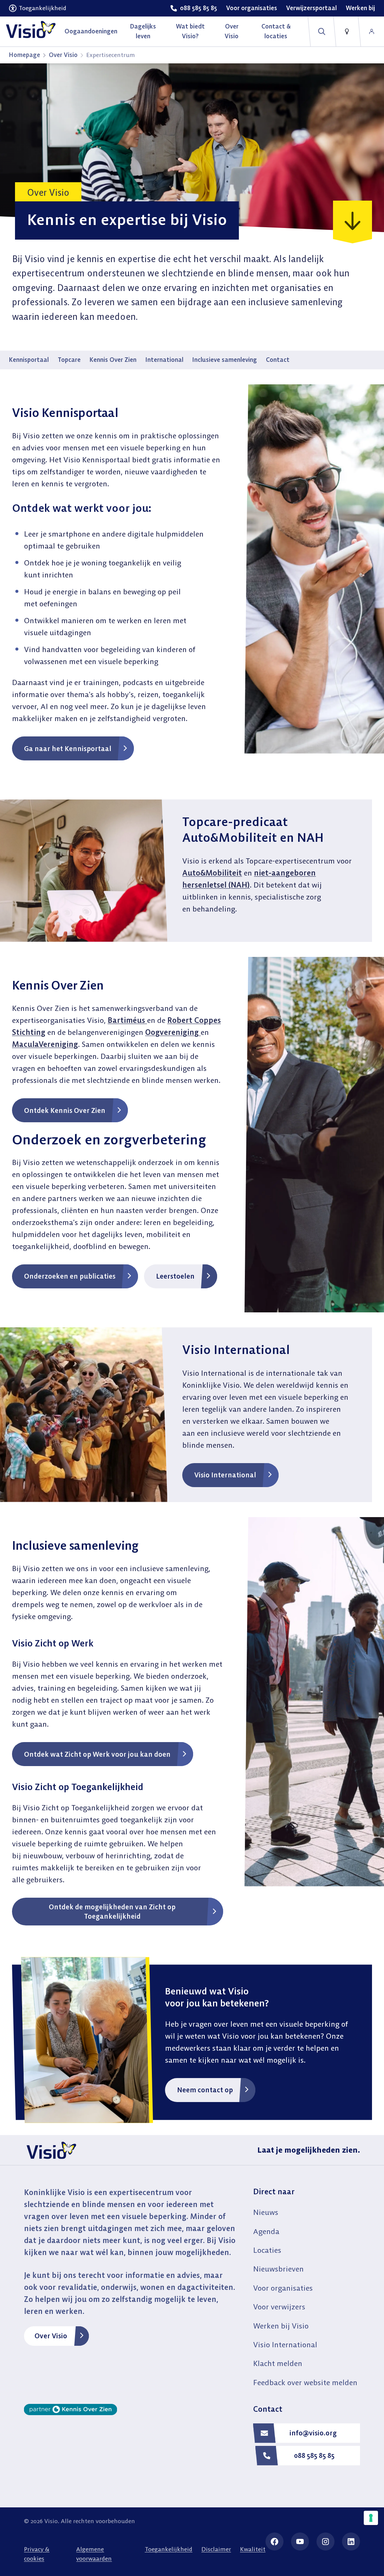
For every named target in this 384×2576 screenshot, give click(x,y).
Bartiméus (127, 1020)
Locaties (267, 2250)
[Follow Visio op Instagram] (325, 2542)
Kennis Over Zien (113, 360)
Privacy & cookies (37, 2554)
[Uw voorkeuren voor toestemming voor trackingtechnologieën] (371, 2518)
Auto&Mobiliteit (212, 873)
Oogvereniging (173, 1032)
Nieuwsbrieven (278, 2269)
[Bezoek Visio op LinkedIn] (351, 2542)
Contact (278, 360)
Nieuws (266, 2212)
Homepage (25, 55)
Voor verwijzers (279, 2307)
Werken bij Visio (281, 2326)
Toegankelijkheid (169, 2549)
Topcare (69, 360)
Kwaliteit (253, 2549)
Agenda (266, 2231)
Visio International (285, 2344)
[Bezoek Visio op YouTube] (300, 2542)
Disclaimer (216, 2549)
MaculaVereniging (45, 1044)
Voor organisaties (283, 2288)
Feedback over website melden (305, 2382)
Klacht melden (278, 2363)
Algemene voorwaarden (94, 2554)
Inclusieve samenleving (225, 360)
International (164, 360)
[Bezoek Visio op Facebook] (274, 2542)
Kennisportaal (29, 360)
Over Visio (63, 55)
